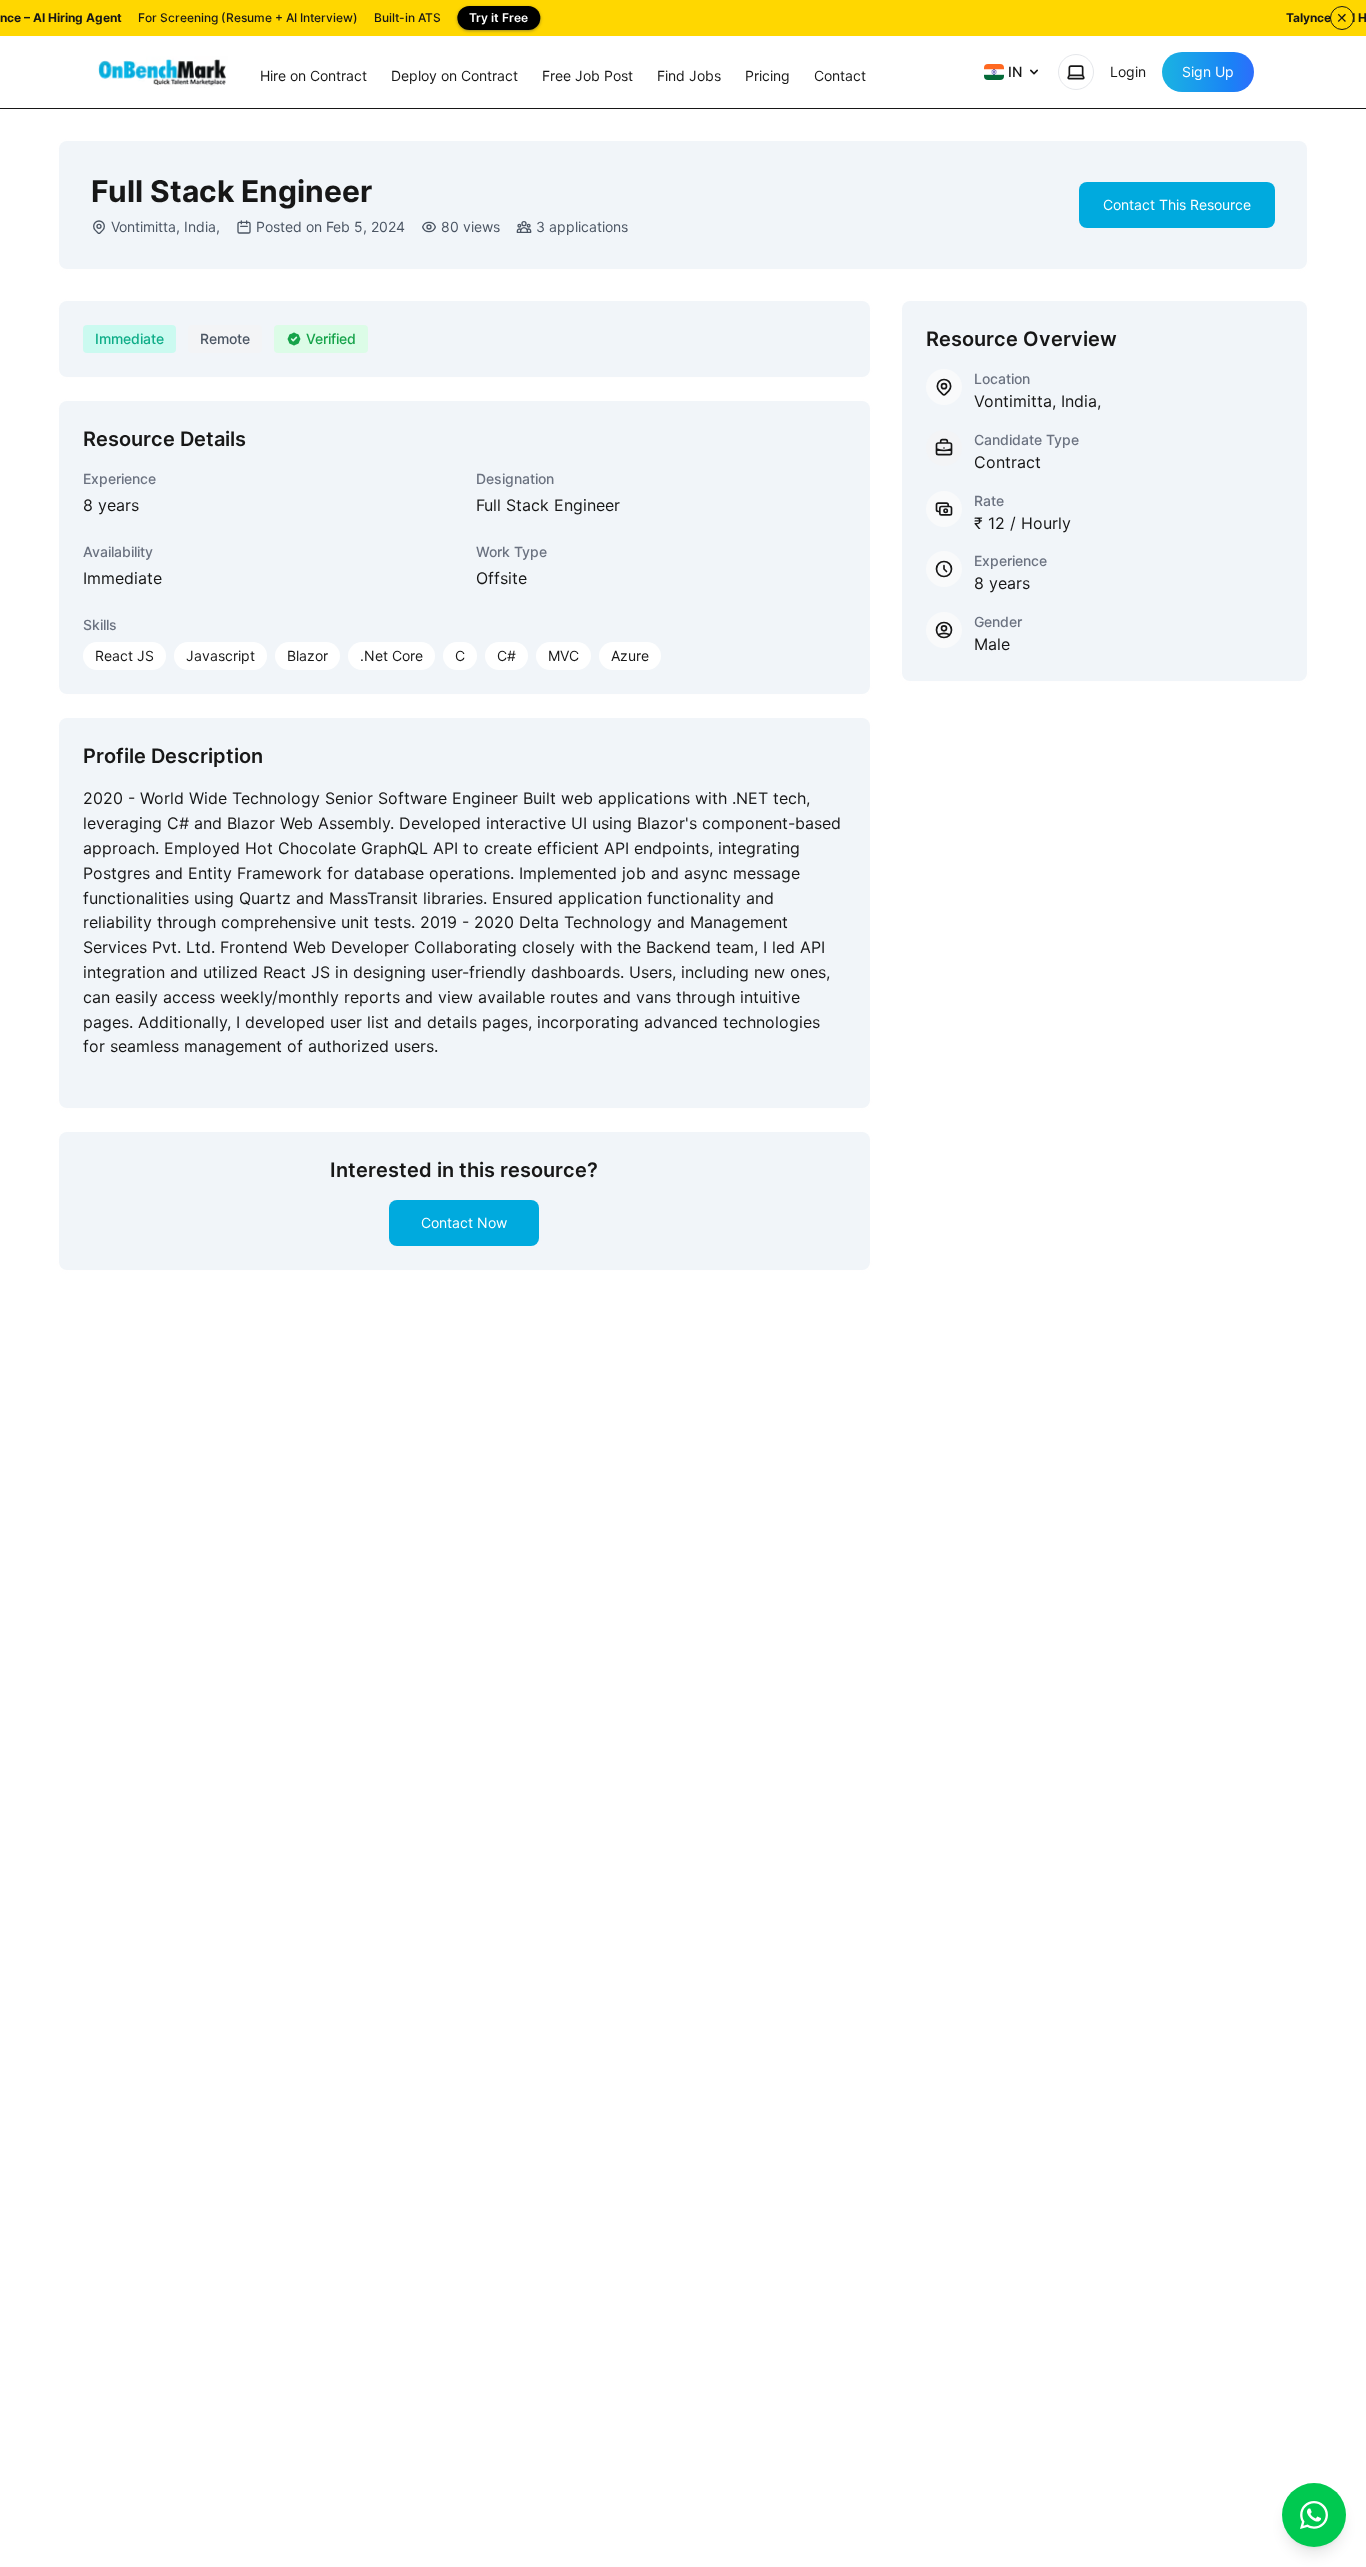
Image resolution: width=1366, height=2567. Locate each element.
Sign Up (1208, 71)
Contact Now (464, 1222)
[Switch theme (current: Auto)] (1076, 72)
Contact (840, 75)
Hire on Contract (313, 75)
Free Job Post (587, 75)
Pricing (767, 75)
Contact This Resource (1177, 204)
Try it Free (498, 17)
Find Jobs (689, 75)
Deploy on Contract (454, 75)
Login (1128, 71)
